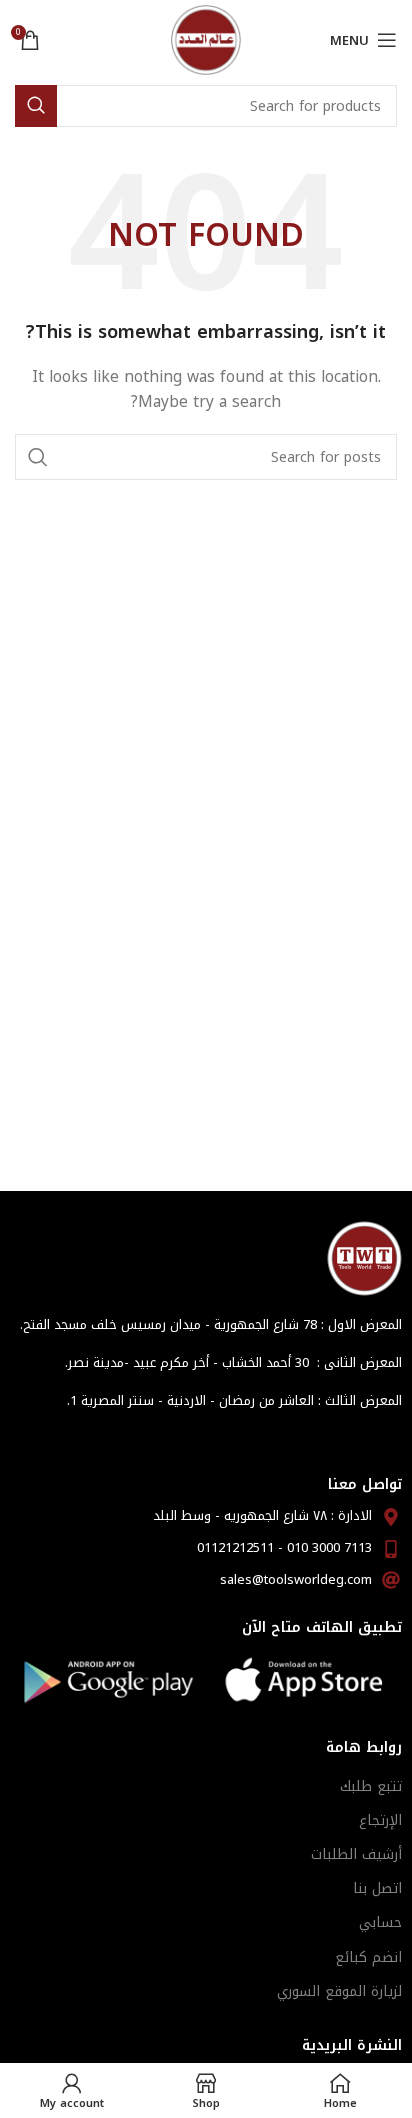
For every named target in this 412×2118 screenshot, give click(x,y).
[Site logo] (206, 39)
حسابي (380, 1922)
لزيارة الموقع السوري (339, 1991)
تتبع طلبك (371, 1786)
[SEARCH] (36, 106)
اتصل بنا (377, 1888)
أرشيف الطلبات (356, 1854)
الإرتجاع (380, 1820)
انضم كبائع (368, 1957)
